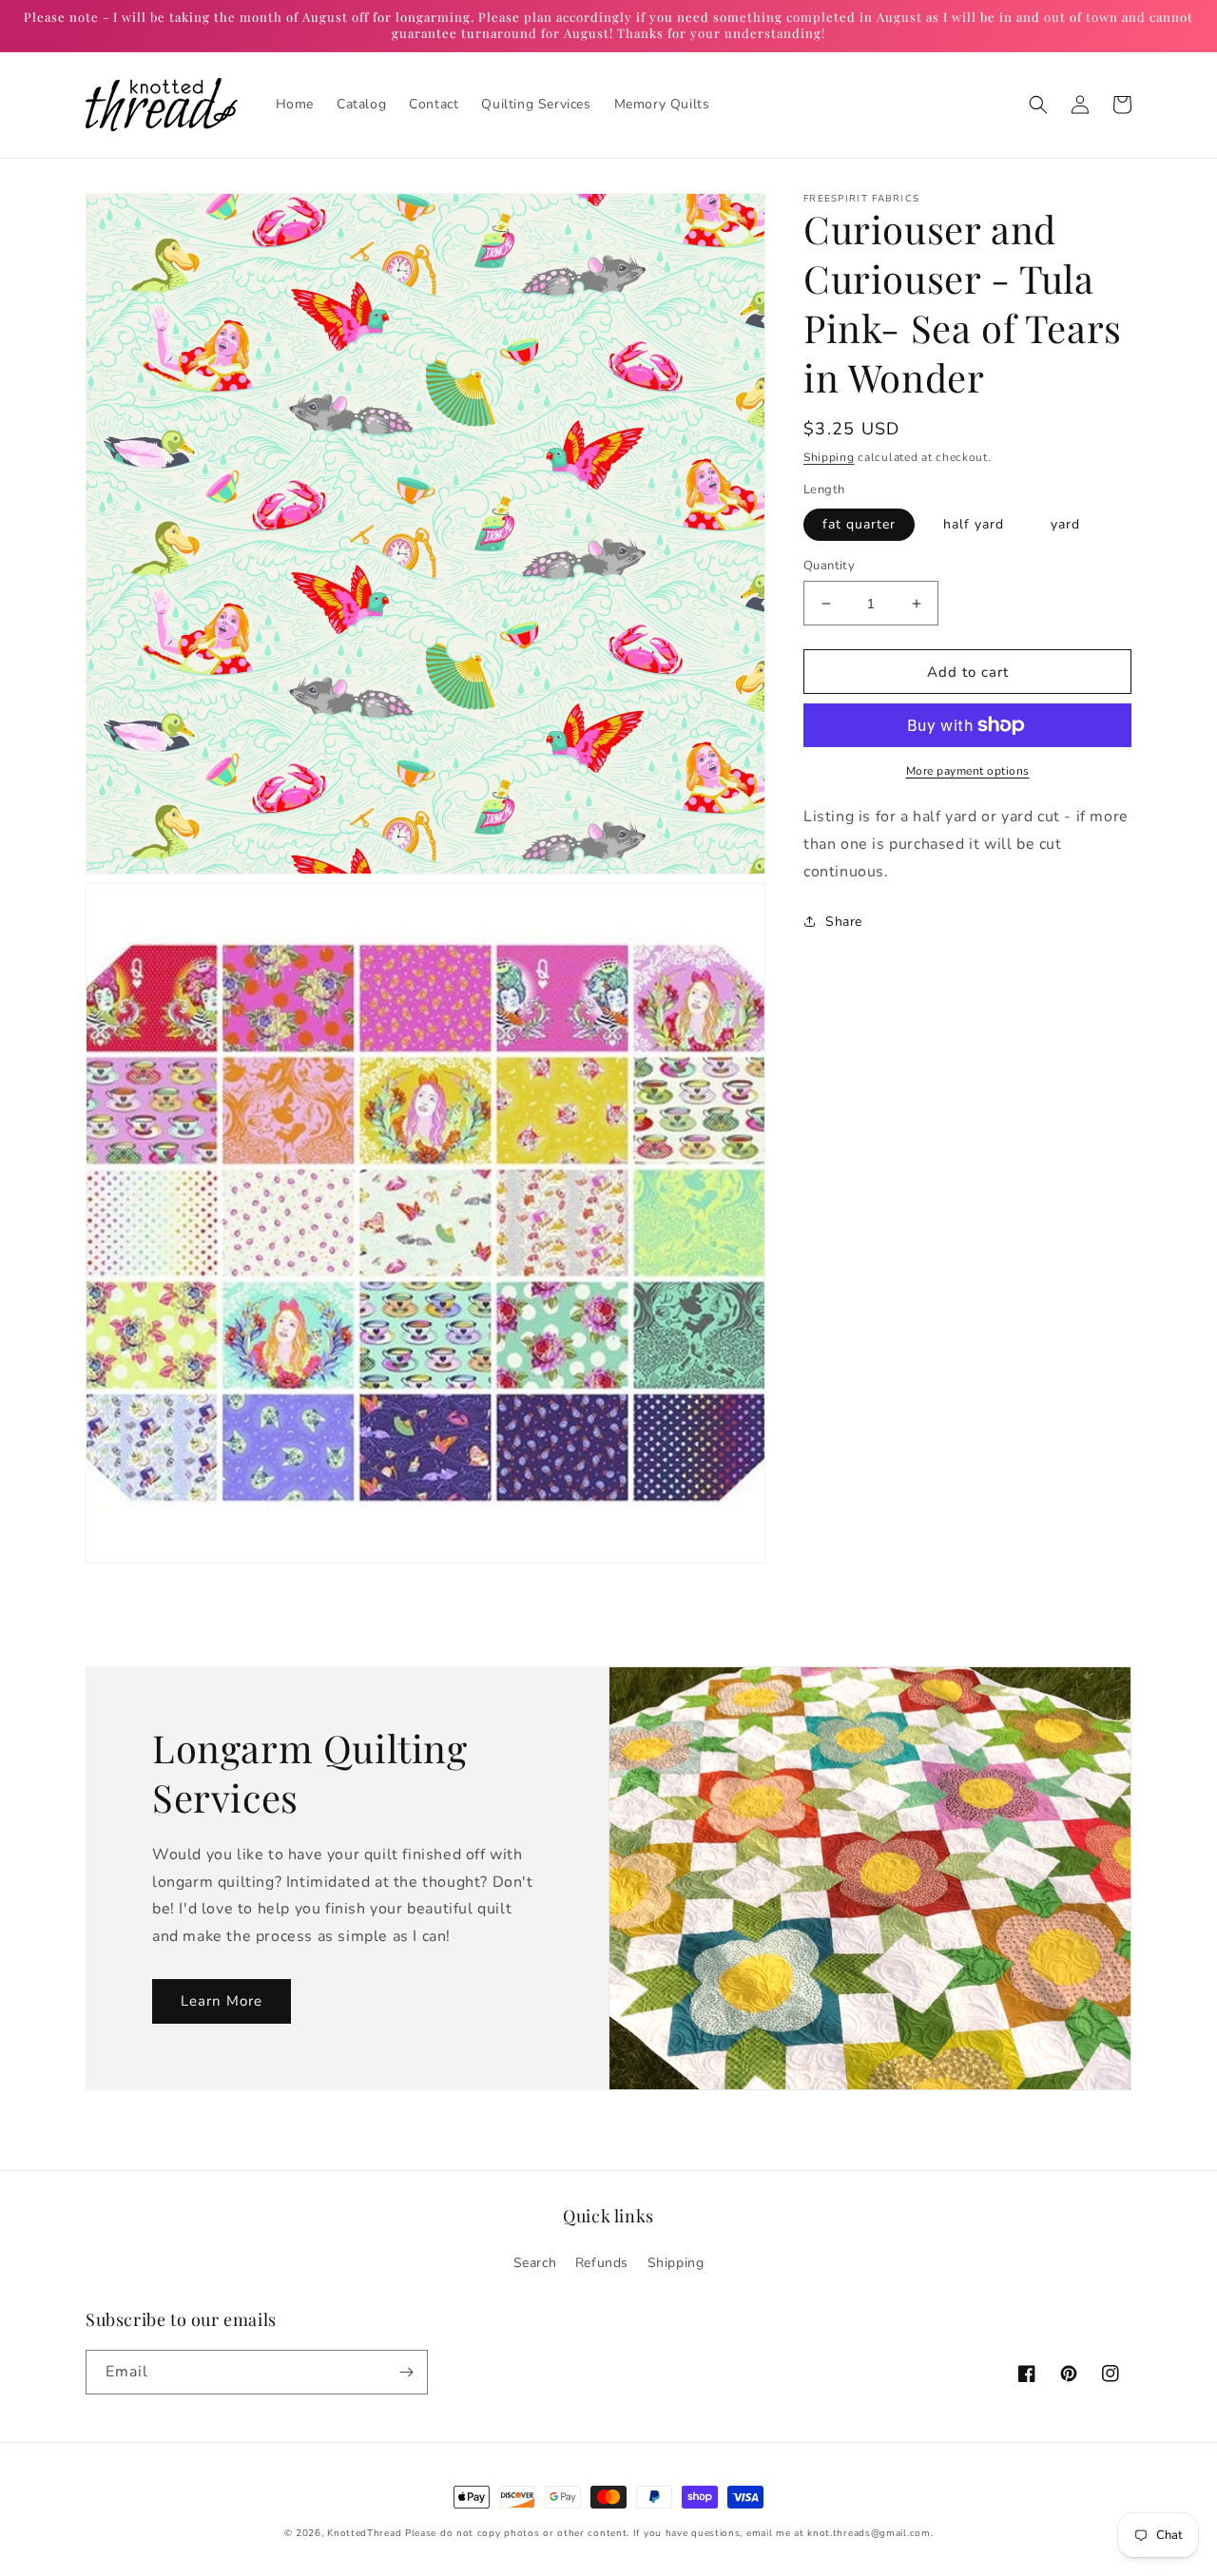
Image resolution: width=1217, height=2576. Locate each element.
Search (535, 2263)
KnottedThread (364, 2533)
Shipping (829, 457)
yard (1065, 524)
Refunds (602, 2263)
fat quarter (859, 524)
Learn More (222, 2001)
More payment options (968, 771)
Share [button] (844, 922)
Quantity (829, 566)
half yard (974, 524)
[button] (1038, 105)
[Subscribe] (406, 2372)
